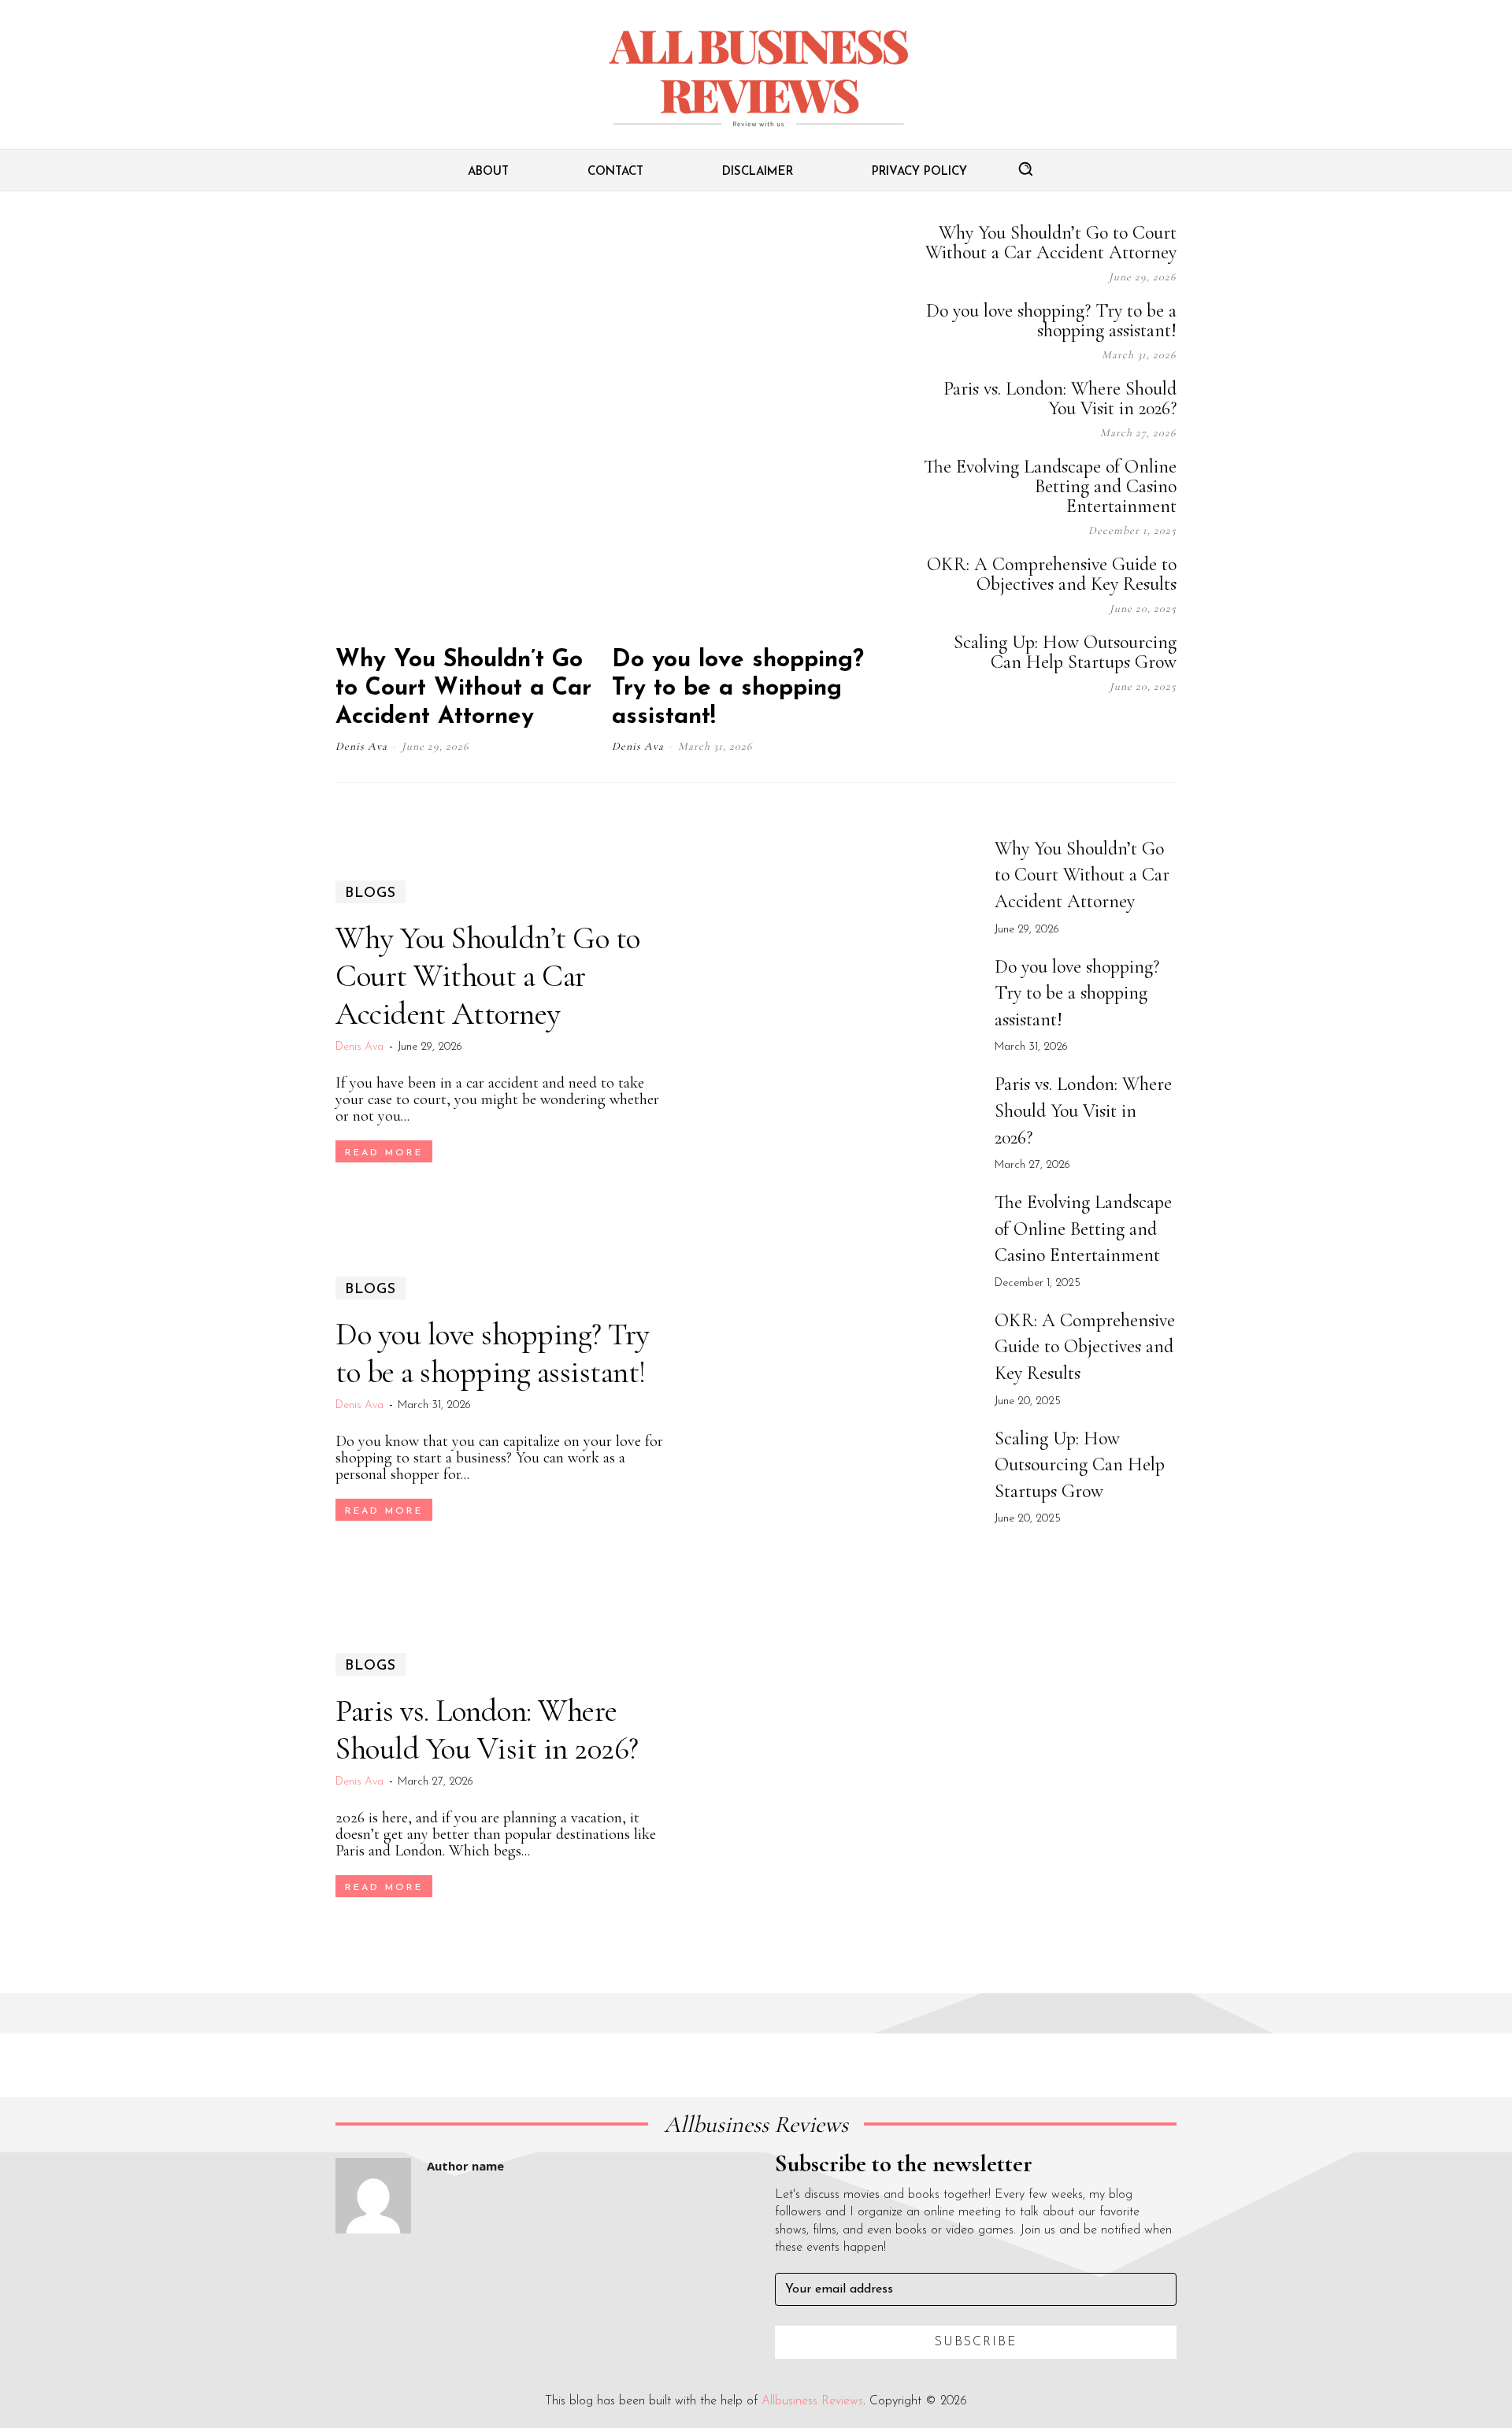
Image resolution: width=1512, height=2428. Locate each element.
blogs (371, 894)
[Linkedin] (1090, 730)
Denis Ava (361, 746)
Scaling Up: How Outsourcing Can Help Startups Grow (1065, 652)
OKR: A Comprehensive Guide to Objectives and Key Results (1052, 574)
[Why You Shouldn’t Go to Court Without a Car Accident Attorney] (472, 427)
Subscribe (976, 2342)
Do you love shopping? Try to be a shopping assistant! (738, 689)
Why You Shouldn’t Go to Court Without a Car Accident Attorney (463, 689)
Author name (465, 2166)
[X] (1129, 730)
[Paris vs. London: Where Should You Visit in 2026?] (832, 1776)
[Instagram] (1051, 730)
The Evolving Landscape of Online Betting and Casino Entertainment (1050, 486)
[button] (1025, 169)
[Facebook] (1011, 730)
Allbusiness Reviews (812, 2401)
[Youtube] (1169, 730)
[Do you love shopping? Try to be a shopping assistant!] (748, 427)
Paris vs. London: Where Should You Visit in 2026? (1060, 398)
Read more (384, 1153)
